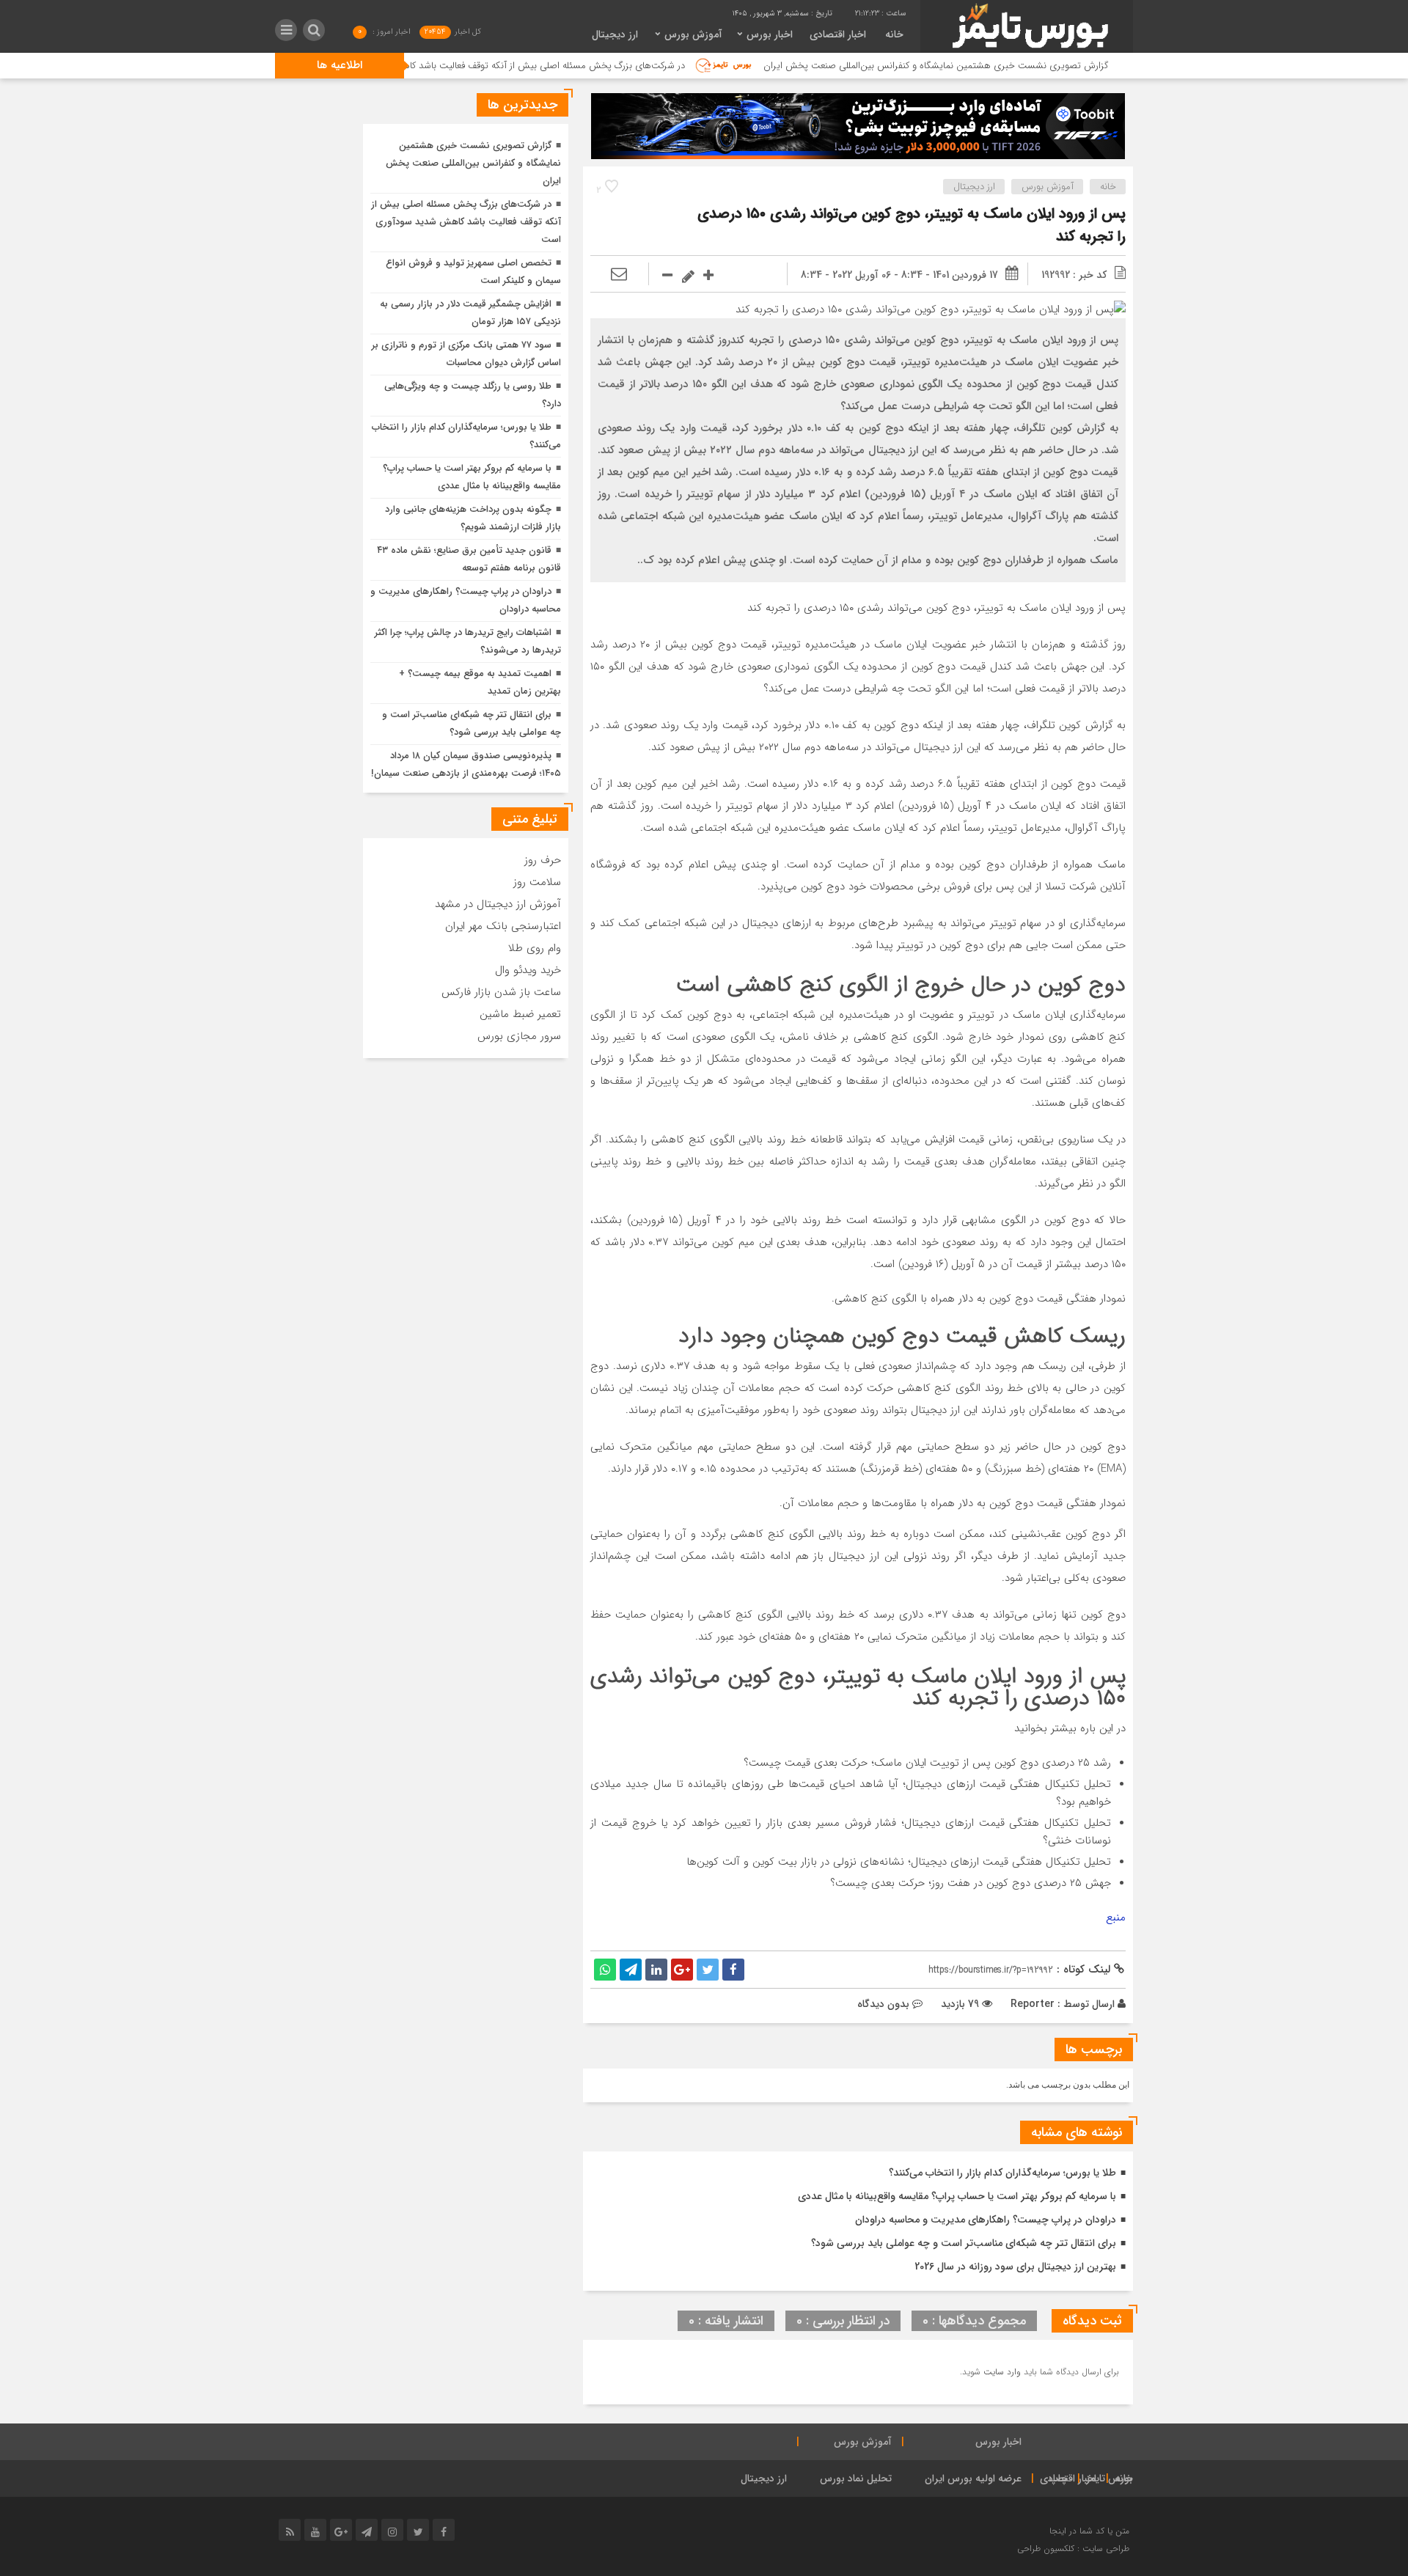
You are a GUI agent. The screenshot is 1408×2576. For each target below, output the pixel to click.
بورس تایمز (1110, 2478)
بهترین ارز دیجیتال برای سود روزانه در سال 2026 (1015, 2267)
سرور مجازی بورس (519, 1036)
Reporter (1033, 2004)
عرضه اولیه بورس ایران (973, 2478)
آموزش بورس (693, 34)
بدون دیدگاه (883, 2004)
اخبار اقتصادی (838, 34)
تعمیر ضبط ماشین (520, 1014)
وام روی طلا (535, 948)
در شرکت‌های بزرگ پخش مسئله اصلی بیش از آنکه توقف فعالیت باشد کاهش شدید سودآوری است (579, 66)
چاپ (1059, 2478)
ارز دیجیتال (615, 34)
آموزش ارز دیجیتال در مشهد (498, 904)
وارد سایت (1001, 2372)
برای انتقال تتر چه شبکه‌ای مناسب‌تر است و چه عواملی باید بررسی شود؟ (964, 2243)
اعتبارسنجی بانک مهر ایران (503, 926)
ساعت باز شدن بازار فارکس (501, 992)
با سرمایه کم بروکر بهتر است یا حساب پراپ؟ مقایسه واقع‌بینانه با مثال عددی (957, 2196)
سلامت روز (537, 882)
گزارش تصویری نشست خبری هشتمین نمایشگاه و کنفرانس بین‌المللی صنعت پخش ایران (1019, 66)
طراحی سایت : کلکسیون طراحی (1073, 2549)
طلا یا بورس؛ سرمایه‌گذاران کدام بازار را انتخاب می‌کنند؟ (1002, 2173)
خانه (894, 34)
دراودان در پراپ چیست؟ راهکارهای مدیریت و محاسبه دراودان (986, 2220)
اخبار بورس (770, 34)
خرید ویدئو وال (528, 970)
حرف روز (543, 860)
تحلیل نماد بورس (856, 2478)
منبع (1116, 1918)
